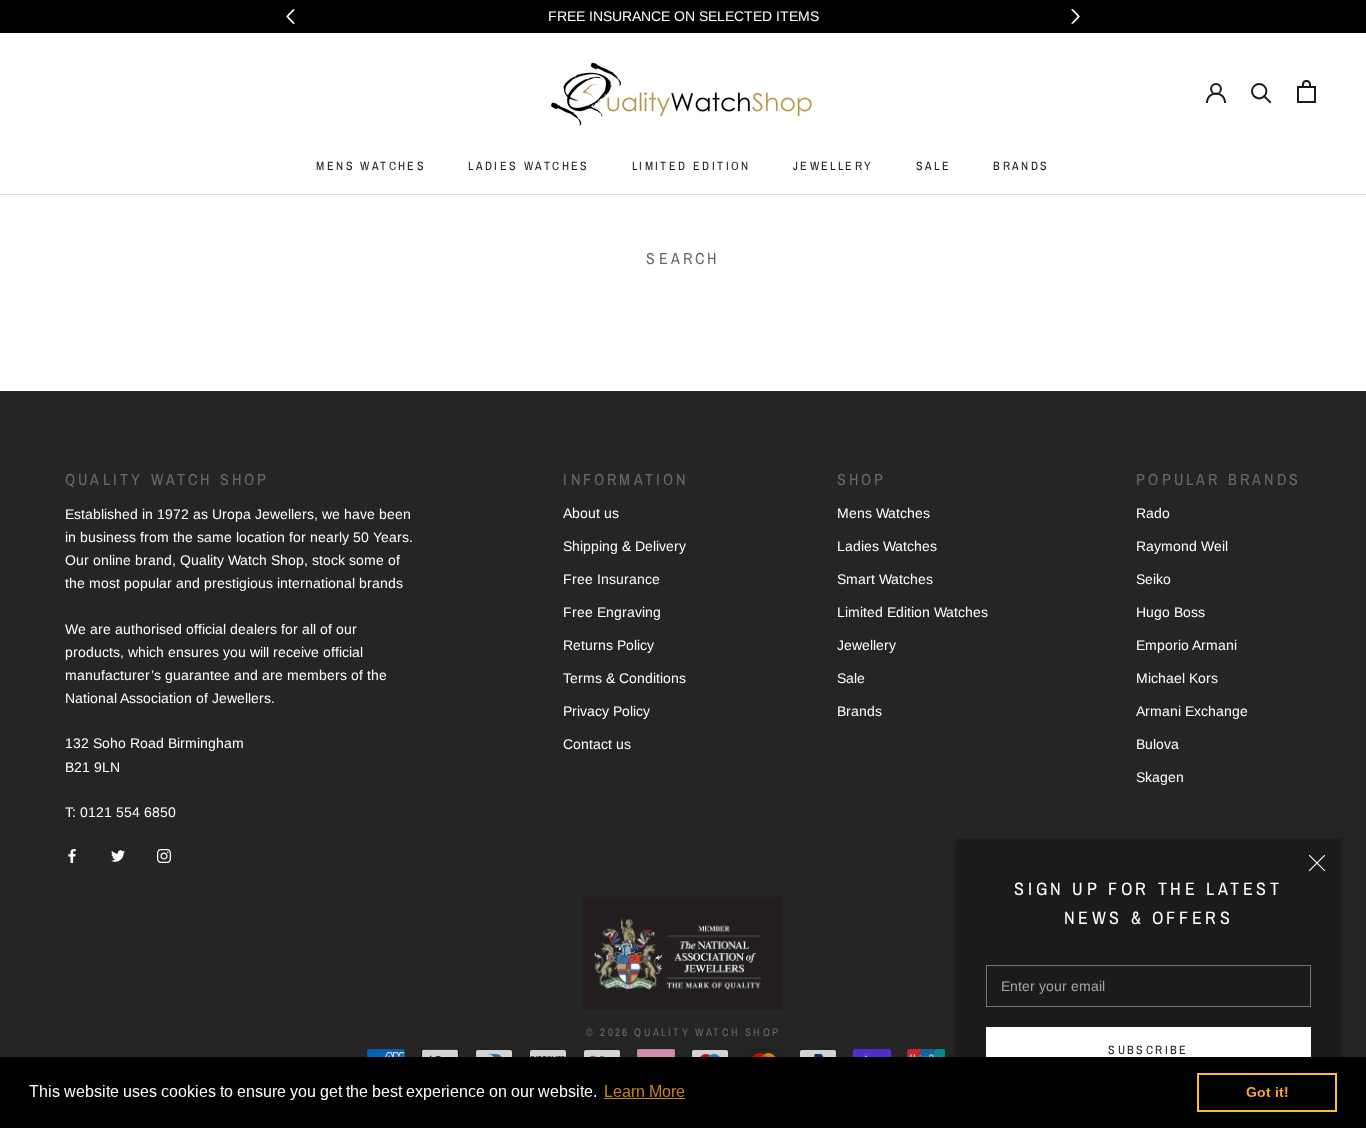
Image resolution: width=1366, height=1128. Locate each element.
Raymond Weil (1182, 546)
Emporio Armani (1186, 645)
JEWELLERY (833, 166)
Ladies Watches (887, 546)
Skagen (1160, 777)
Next (1075, 16)
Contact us (597, 744)
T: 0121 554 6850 (120, 812)
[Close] (1317, 863)
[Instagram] (164, 855)
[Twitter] (118, 855)
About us (591, 513)
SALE (934, 166)
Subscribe (1148, 1050)
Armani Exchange (1192, 711)
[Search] (1261, 91)
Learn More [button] (644, 1091)
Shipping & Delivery (624, 546)
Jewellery (866, 645)
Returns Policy (608, 645)
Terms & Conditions (624, 678)
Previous (290, 16)
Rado (1153, 513)
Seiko (1153, 579)
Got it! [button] (1267, 1092)
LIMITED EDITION (691, 166)
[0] (1306, 91)
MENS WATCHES (371, 166)
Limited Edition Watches (912, 612)
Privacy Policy (606, 711)
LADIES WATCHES (529, 166)
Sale (851, 678)
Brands (859, 711)
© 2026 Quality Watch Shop (683, 1032)
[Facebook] (72, 855)
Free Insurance (611, 579)
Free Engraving (612, 612)
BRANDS (1021, 166)
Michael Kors (1177, 678)
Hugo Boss (1170, 612)
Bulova (1157, 744)
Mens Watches (883, 513)
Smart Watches (885, 579)
